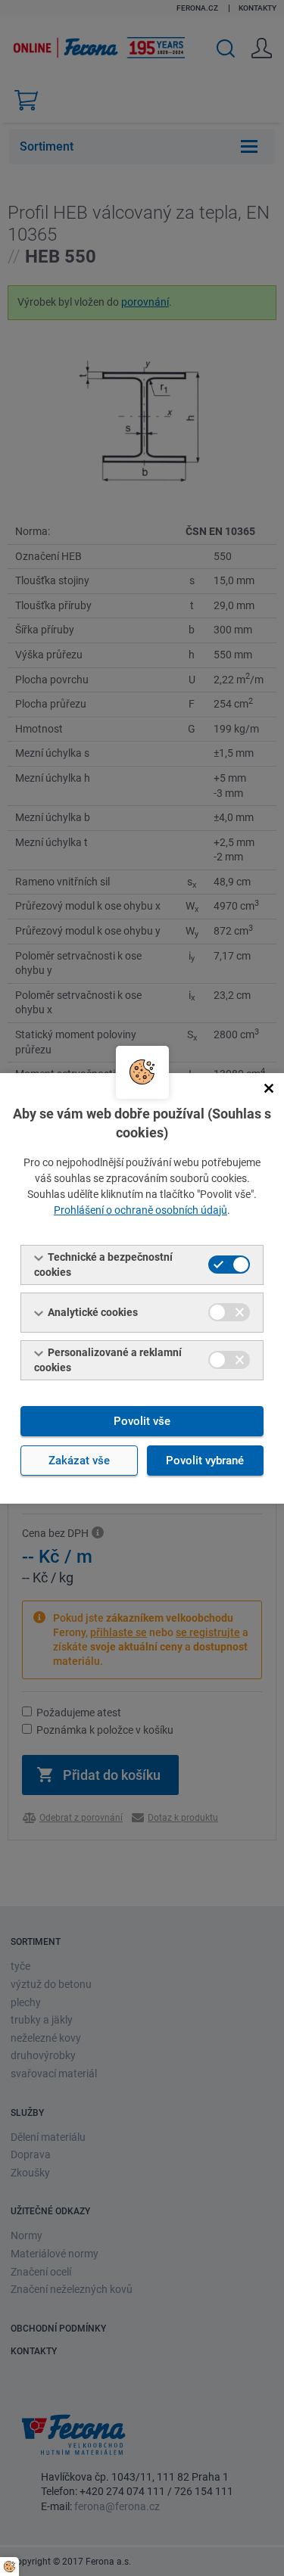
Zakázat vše (79, 1461)
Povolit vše (142, 1421)
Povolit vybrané (205, 1461)
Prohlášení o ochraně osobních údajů (140, 1210)
